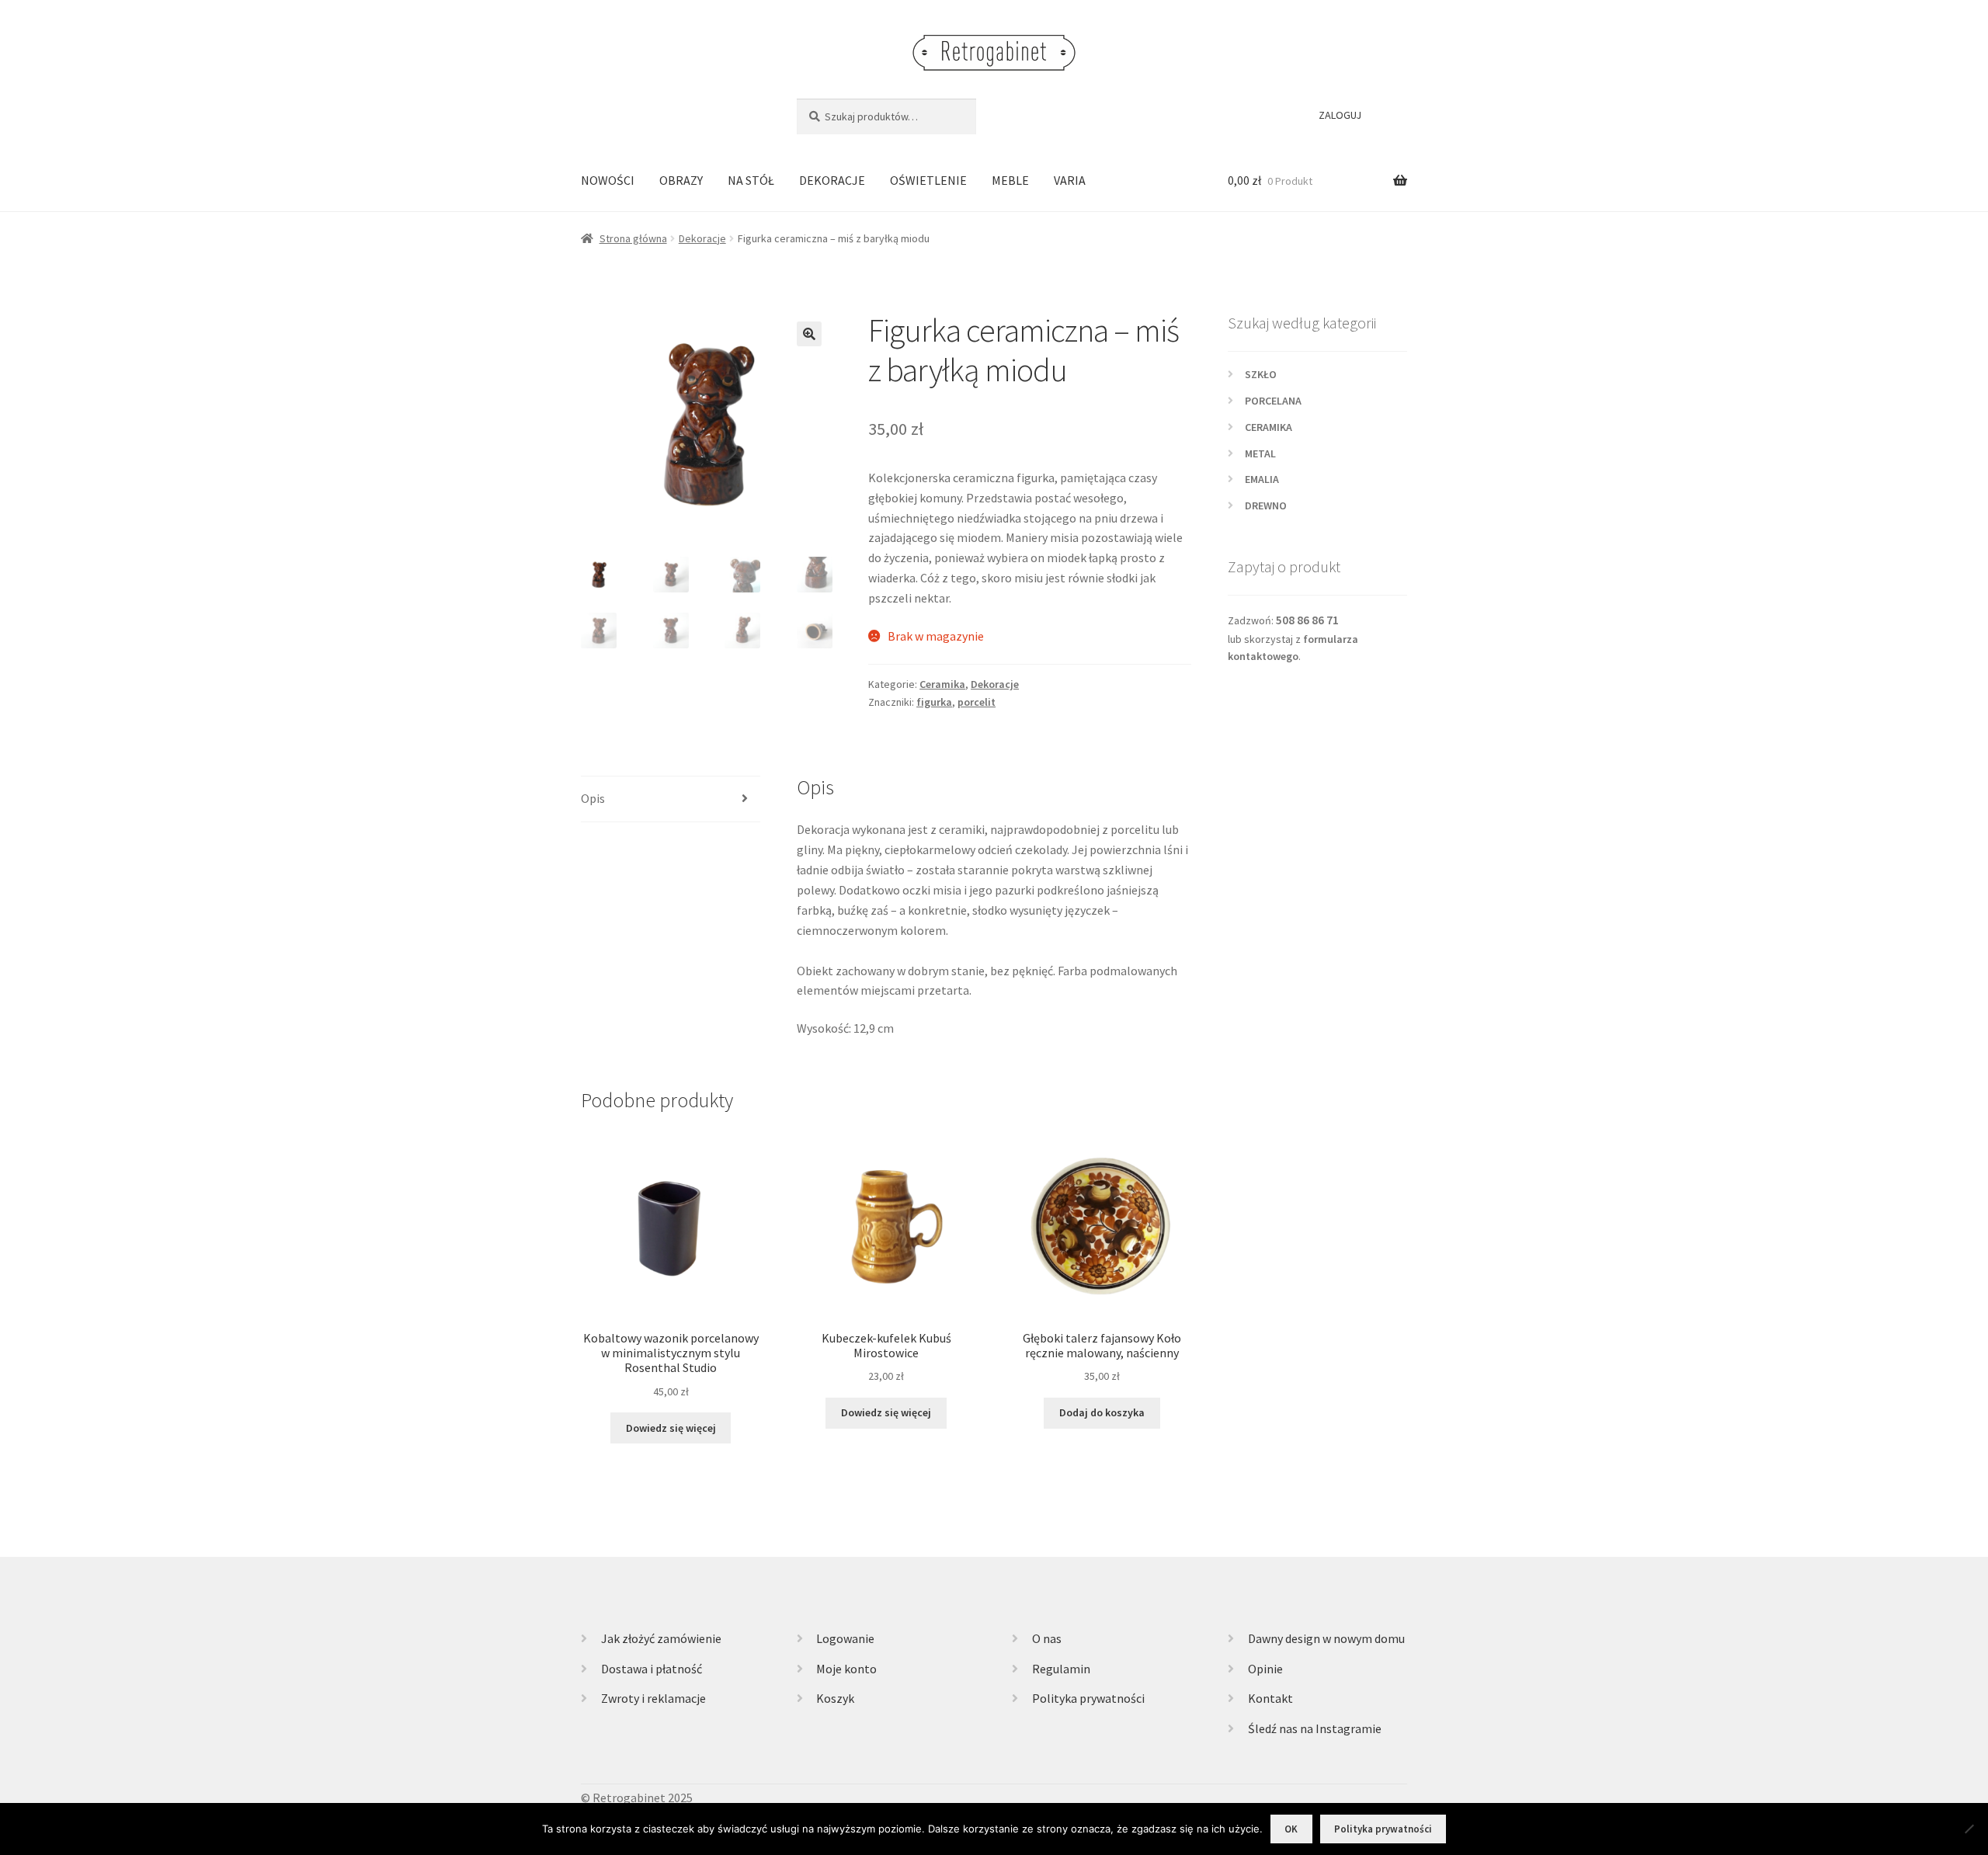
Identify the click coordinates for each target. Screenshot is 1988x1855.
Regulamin (1061, 1669)
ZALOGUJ (1340, 115)
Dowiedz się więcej (671, 1428)
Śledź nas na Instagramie (1315, 1728)
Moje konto (846, 1669)
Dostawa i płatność (652, 1669)
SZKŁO (1261, 374)
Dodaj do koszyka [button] (1102, 1412)
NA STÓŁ (751, 180)
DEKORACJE (832, 180)
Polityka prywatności (1088, 1698)
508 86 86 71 (1307, 620)
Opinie (1265, 1669)
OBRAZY (681, 180)
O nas (1047, 1638)
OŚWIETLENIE (928, 180)
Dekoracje (702, 238)
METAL (1260, 453)
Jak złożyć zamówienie (661, 1638)
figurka (934, 702)
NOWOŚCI (608, 180)
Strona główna (633, 238)
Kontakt (1270, 1698)
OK (1291, 1829)
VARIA (1070, 180)
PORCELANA (1273, 401)
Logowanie (845, 1638)
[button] (809, 334)
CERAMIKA (1269, 427)
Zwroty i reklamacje (653, 1698)
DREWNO (1266, 505)
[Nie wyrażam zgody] (1969, 1829)
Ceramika (942, 684)
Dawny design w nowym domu (1326, 1638)
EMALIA (1262, 479)
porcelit (977, 702)
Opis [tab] (593, 798)
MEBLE (1010, 180)
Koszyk (835, 1698)
